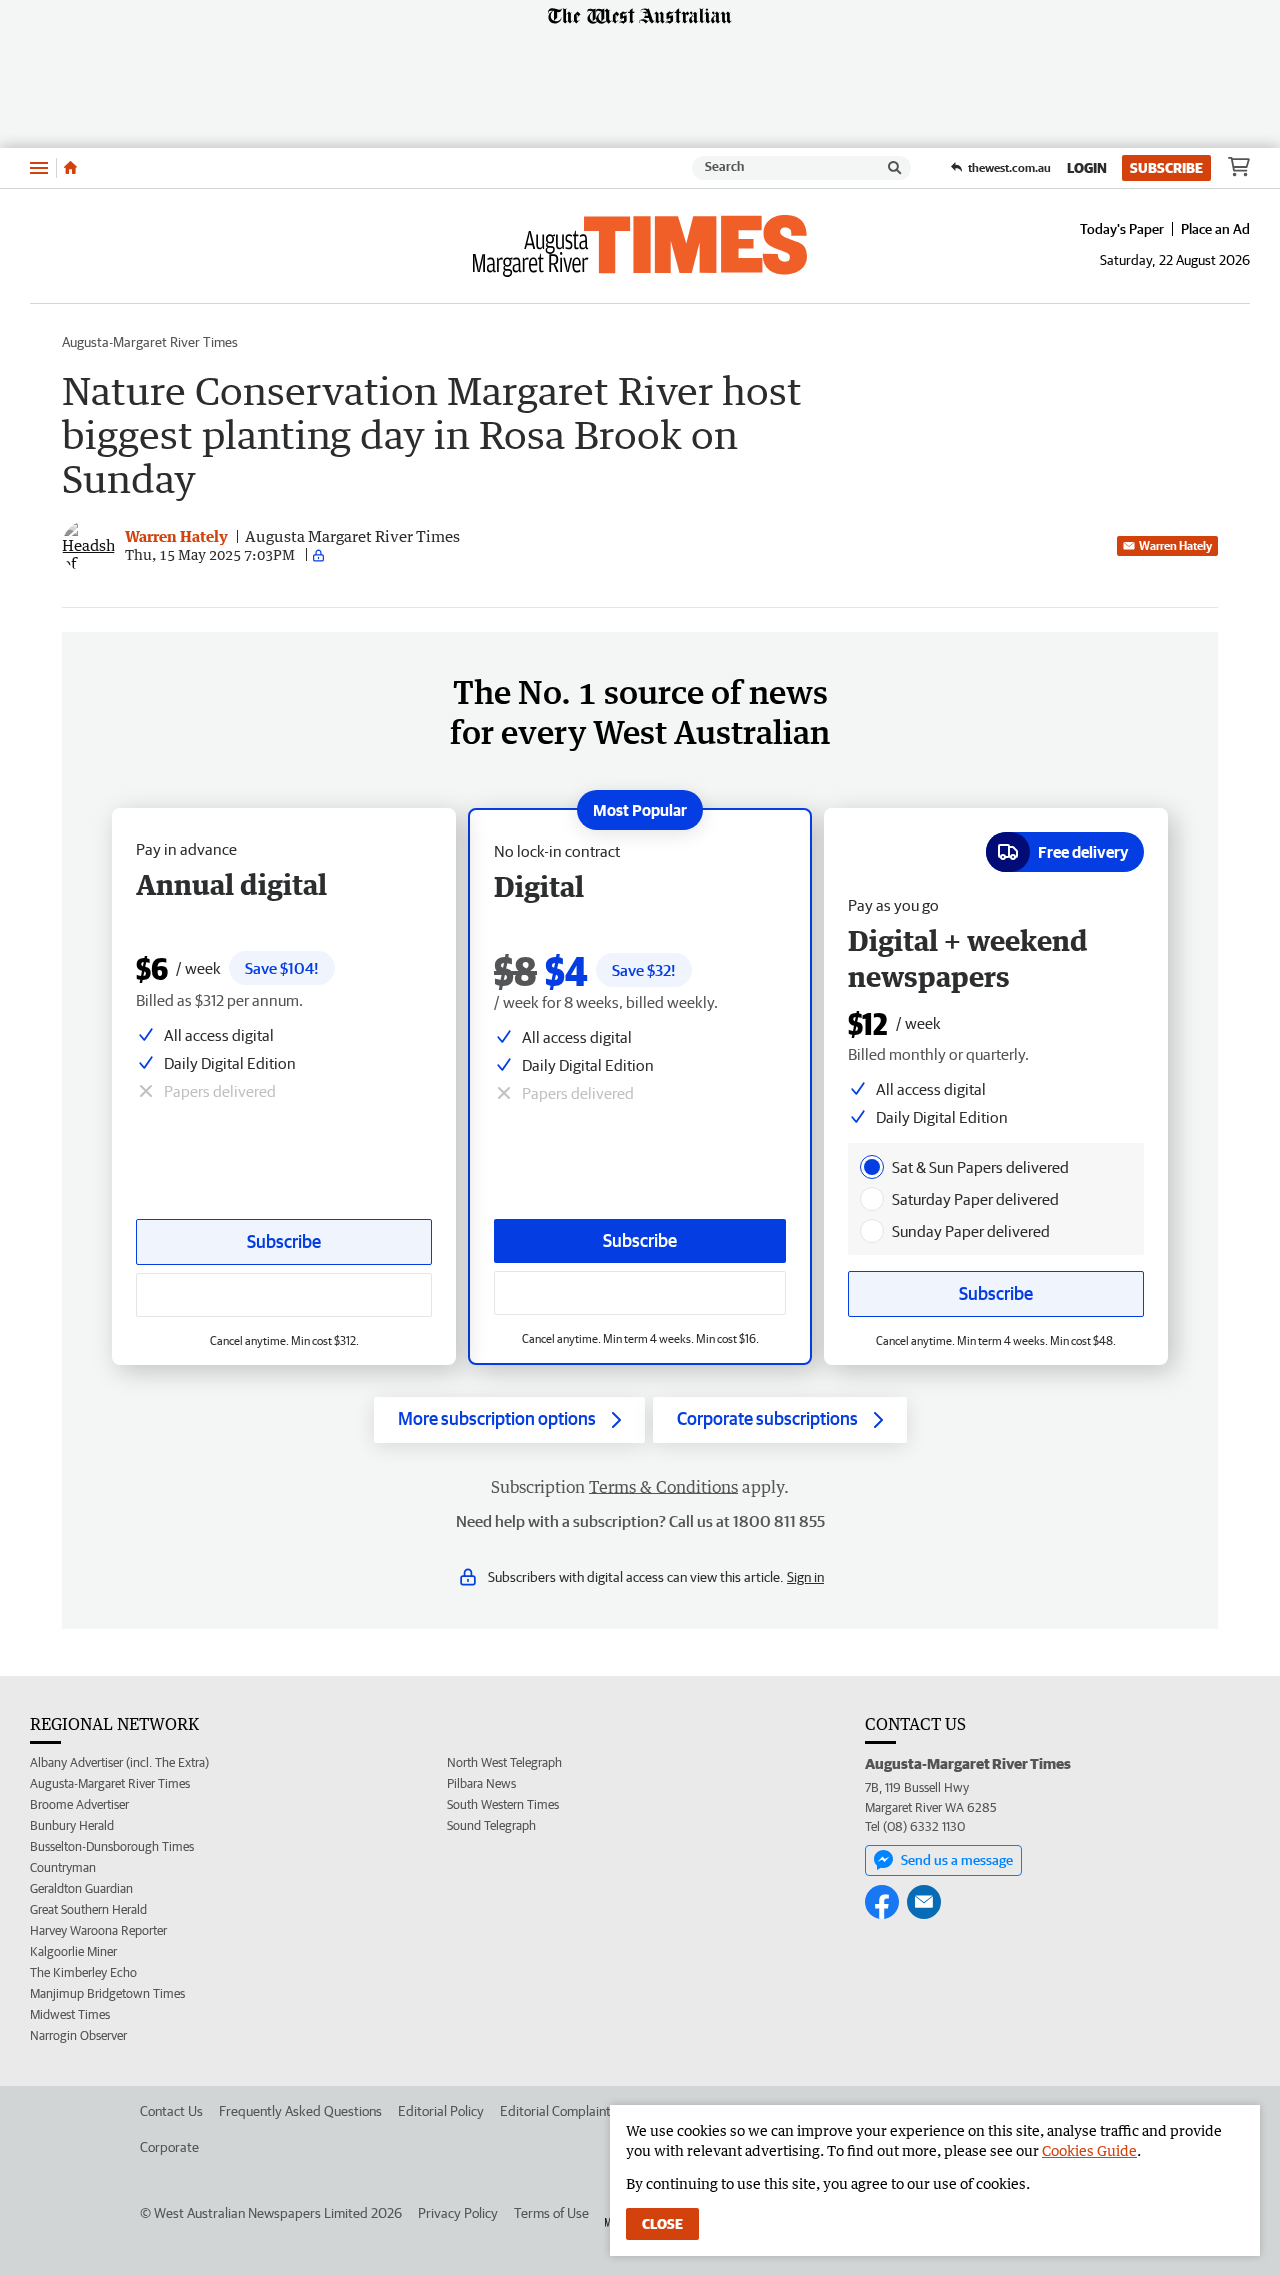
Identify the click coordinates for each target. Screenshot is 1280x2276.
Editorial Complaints (558, 2111)
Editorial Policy (441, 2111)
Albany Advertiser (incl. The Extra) (119, 1762)
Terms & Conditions (663, 1487)
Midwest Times (70, 2014)
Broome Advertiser (79, 1804)
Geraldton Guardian (81, 1888)
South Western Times (503, 1804)
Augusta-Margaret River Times (150, 342)
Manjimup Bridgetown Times (107, 1993)
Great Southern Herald (88, 1909)
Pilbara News (481, 1783)
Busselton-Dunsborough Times (112, 1846)
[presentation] (872, 1167)
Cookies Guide (1089, 2150)
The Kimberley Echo (83, 1972)
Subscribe (1166, 168)
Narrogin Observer (78, 2035)
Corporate (169, 2147)
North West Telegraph (504, 1762)
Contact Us (171, 2111)
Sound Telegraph (491, 1825)
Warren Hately (1175, 545)
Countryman (63, 1867)
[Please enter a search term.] (895, 168)
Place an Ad (1215, 229)
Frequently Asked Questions (300, 2111)
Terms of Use (551, 2213)
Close (662, 2224)
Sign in (805, 1577)
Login (1087, 168)
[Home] (70, 168)
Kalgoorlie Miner (73, 1951)
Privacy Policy (458, 2213)
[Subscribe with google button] (640, 1293)
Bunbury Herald (72, 1825)
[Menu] (39, 167)
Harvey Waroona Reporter (98, 1930)
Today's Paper (1122, 229)
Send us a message (957, 1860)
